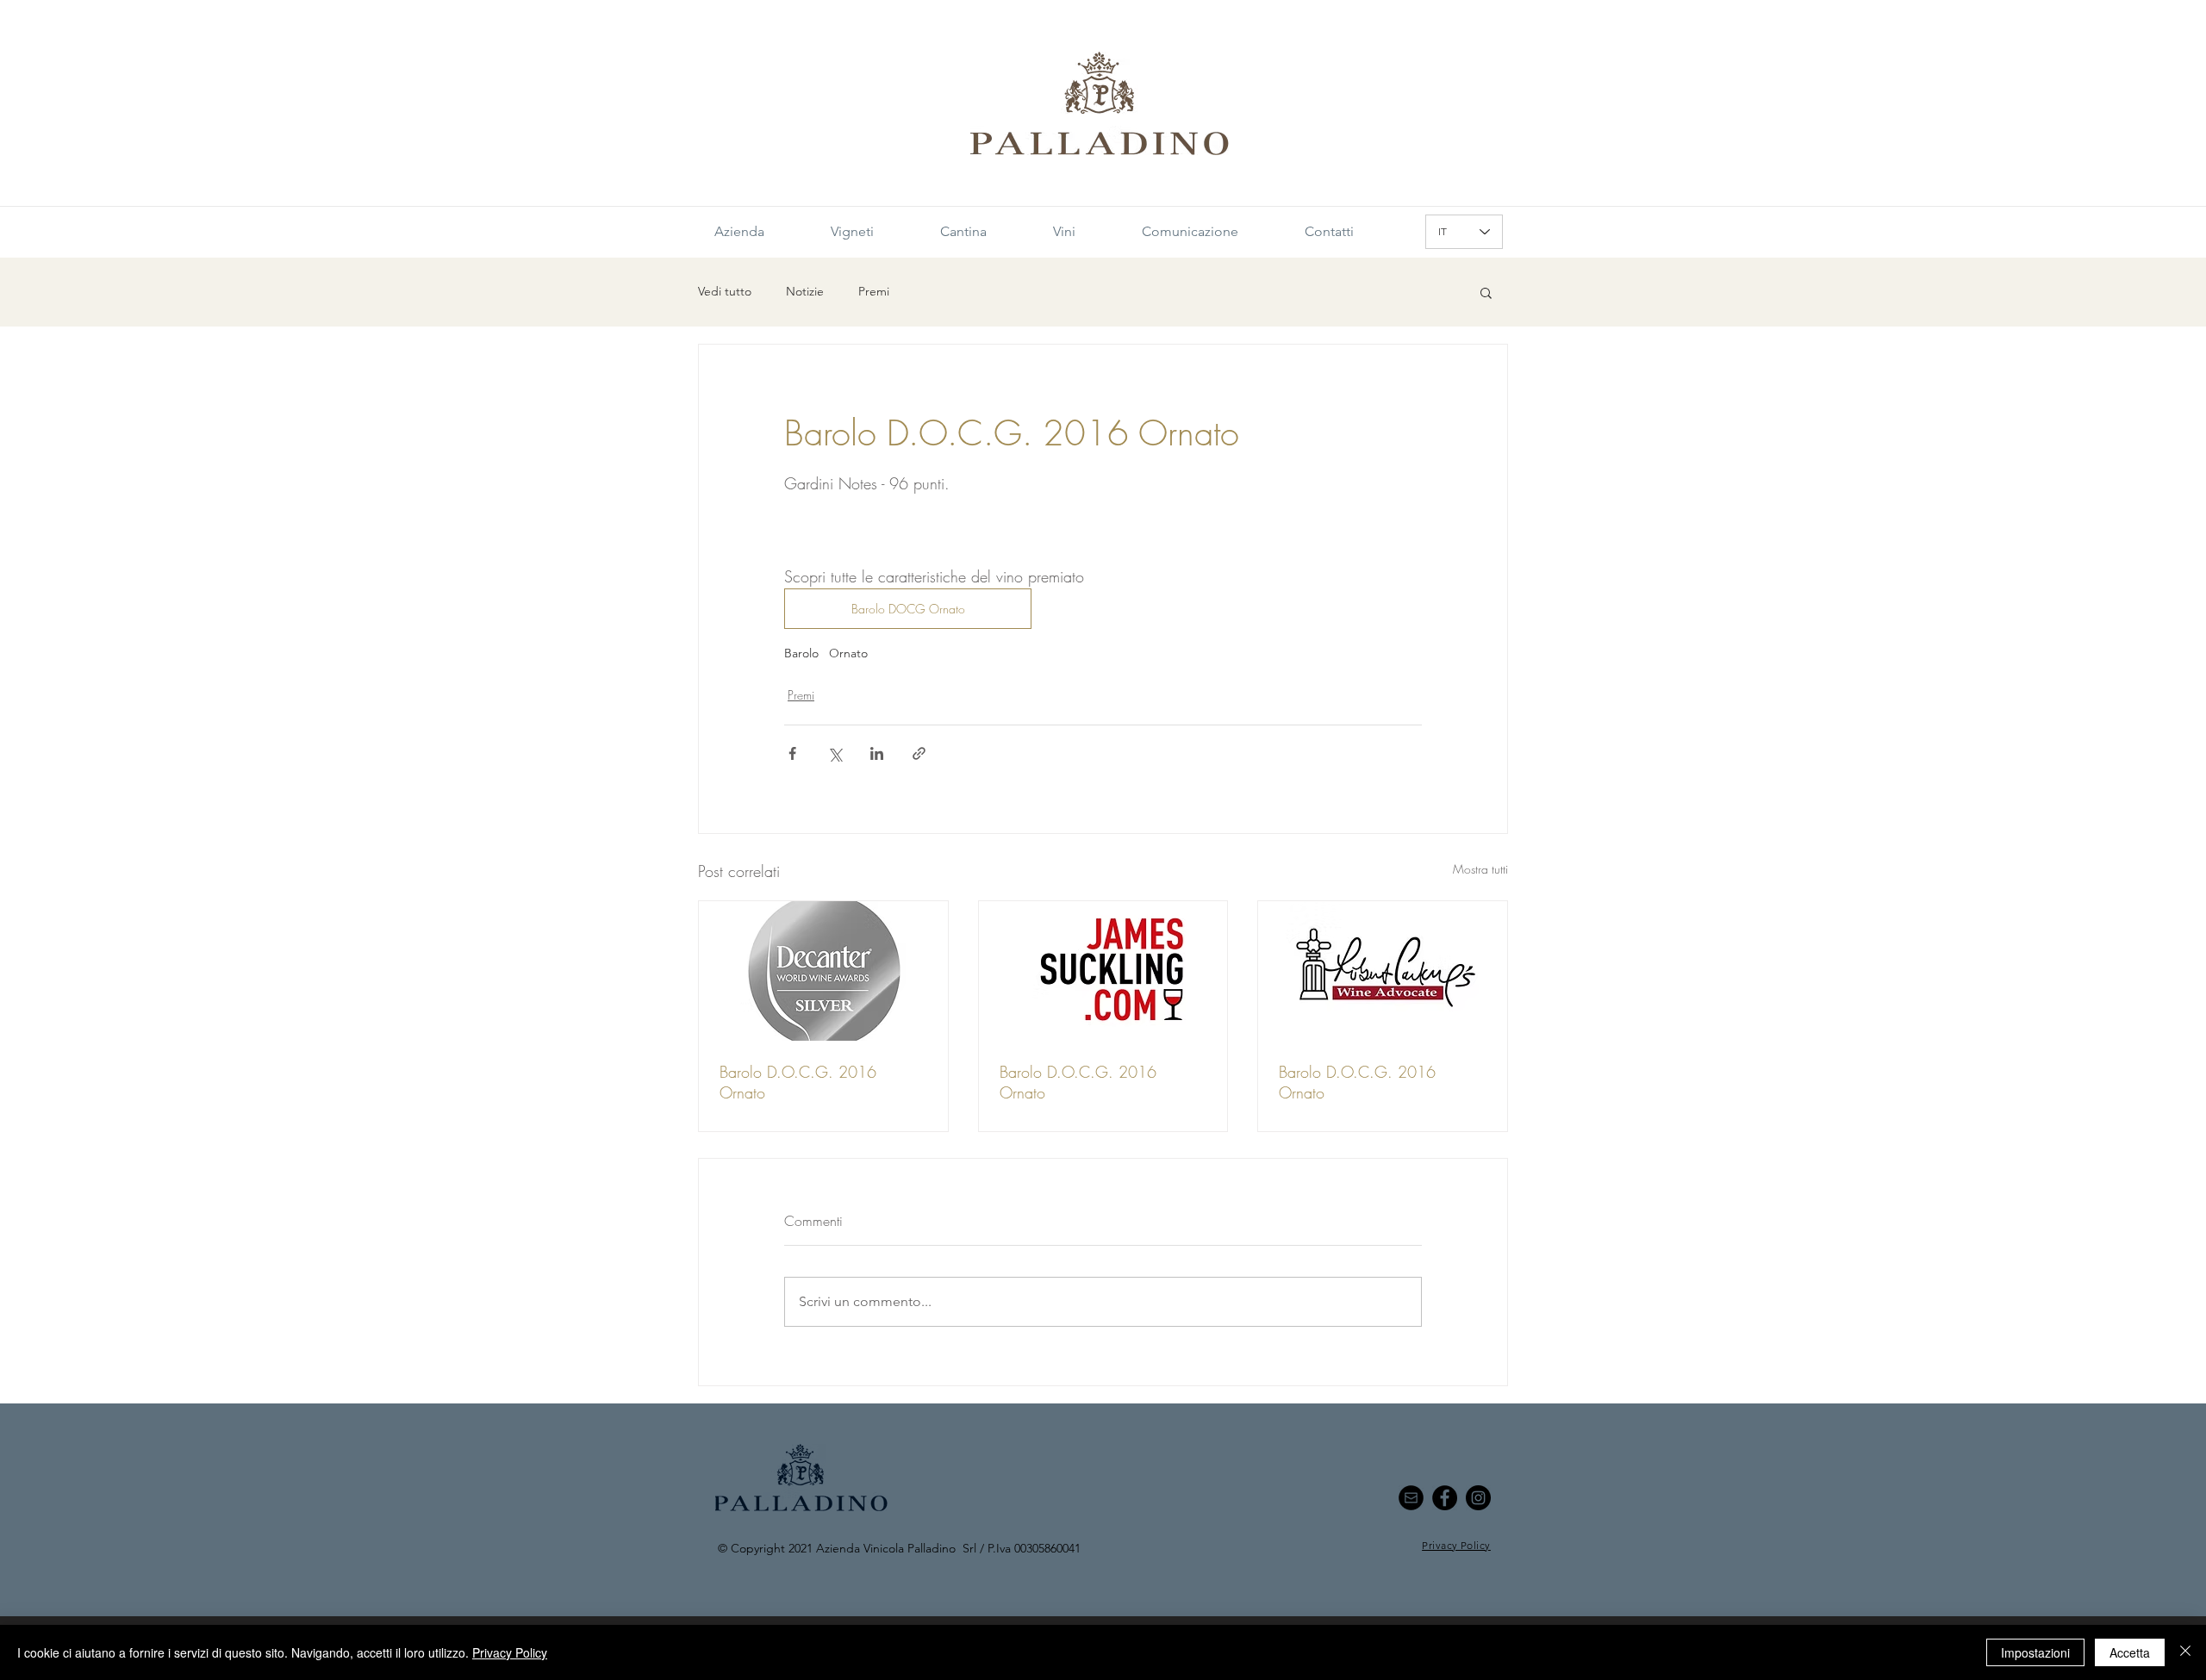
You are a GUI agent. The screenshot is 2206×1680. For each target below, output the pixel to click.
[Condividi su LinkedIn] (877, 753)
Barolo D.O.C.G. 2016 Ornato (798, 1082)
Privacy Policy (510, 1652)
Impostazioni (2035, 1652)
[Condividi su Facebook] (792, 753)
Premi (874, 291)
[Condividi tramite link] (919, 753)
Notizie (805, 291)
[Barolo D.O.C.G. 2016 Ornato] (823, 971)
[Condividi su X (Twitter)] (835, 753)
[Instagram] (1478, 1498)
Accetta (2130, 1652)
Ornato (848, 653)
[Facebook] (1445, 1498)
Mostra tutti (1480, 869)
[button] (1486, 292)
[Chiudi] (2185, 1652)
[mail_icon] (1411, 1498)
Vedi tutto (725, 291)
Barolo (801, 653)
